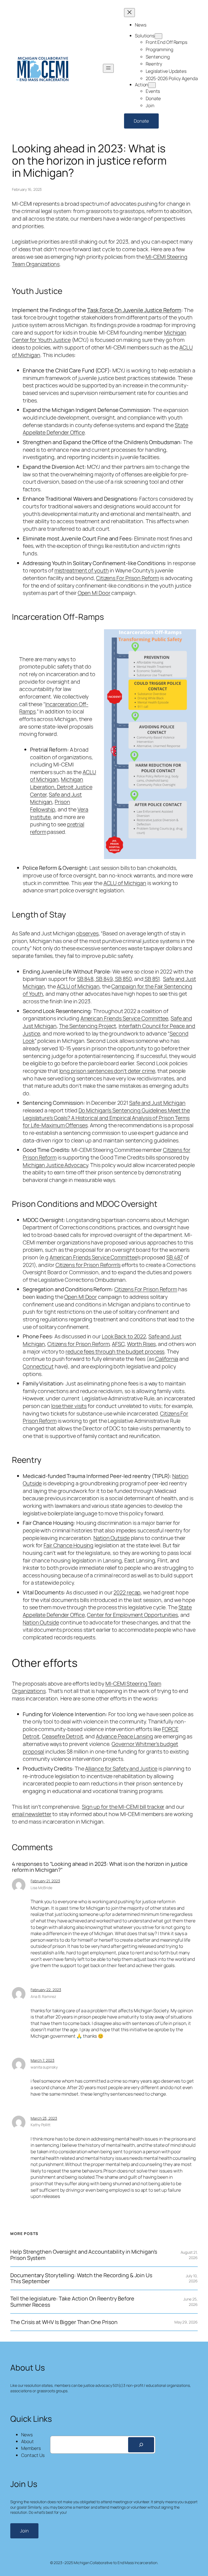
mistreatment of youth (82, 570)
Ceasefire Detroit (62, 1736)
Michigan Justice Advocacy (55, 1165)
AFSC (118, 1344)
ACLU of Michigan (125, 883)
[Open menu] (108, 68)
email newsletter (32, 1814)
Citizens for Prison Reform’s (88, 1265)
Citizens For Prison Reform (128, 578)
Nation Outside (112, 1538)
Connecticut (38, 1366)
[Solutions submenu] (158, 36)
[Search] (141, 2445)
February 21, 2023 (45, 1881)
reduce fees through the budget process (115, 1351)
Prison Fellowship (50, 806)
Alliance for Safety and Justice (121, 1769)
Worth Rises (141, 1344)
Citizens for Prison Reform (78, 1344)
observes (87, 933)
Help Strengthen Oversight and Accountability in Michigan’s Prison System (84, 2255)
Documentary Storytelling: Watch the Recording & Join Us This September (81, 2278)
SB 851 (152, 979)
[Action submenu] (152, 85)
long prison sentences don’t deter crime (107, 1071)
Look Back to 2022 (124, 1336)
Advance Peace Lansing (124, 1736)
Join (24, 2531)
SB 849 (104, 979)
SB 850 (123, 979)
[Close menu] (129, 13)
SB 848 (85, 979)
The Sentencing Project (88, 1026)
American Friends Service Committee (124, 1018)
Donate (141, 121)
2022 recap (127, 1592)
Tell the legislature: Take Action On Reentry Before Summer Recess (72, 2302)
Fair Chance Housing (69, 1545)
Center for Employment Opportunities (132, 1615)
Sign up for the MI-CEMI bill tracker (123, 1807)
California (167, 1359)
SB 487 (174, 1257)
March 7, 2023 (43, 2060)
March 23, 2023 (44, 2118)
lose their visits (69, 1406)
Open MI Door (94, 593)
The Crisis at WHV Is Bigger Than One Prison (64, 2322)
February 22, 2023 (46, 1990)
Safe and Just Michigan (157, 1103)
